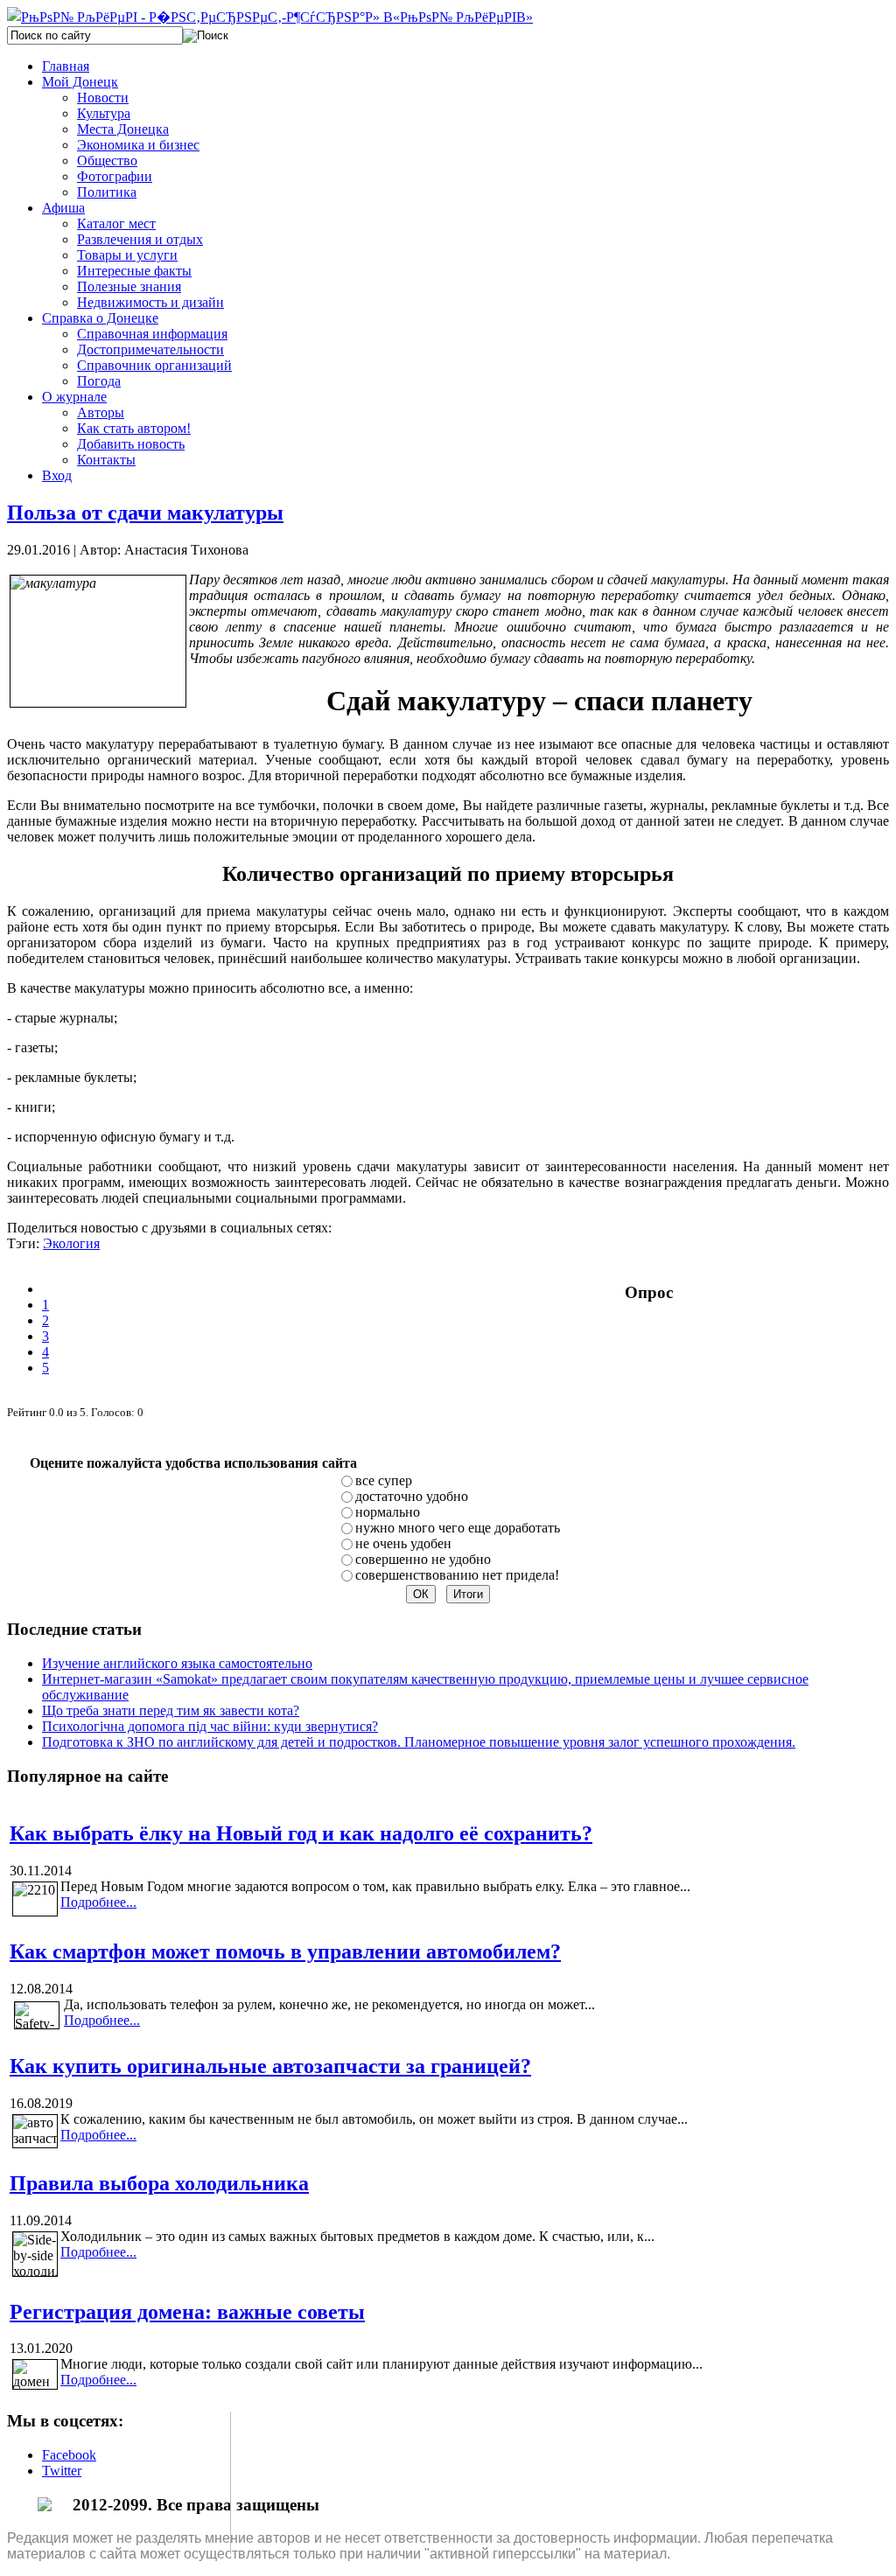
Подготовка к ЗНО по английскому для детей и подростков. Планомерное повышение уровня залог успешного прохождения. (419, 1742)
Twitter (62, 2471)
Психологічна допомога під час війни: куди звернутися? (210, 1726)
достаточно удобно (412, 1496)
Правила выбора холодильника (159, 2183)
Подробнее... (98, 1902)
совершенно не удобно (423, 1559)
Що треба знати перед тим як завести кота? (171, 1710)
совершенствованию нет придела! (457, 1575)
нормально (388, 1512)
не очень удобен (403, 1543)
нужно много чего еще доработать (458, 1528)
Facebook (69, 2455)
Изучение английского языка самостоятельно (177, 1663)
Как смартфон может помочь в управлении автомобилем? (285, 1951)
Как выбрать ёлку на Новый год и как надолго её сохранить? (301, 1833)
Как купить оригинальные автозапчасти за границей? (270, 2066)
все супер (384, 1480)
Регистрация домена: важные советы (187, 2312)
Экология (71, 1243)
